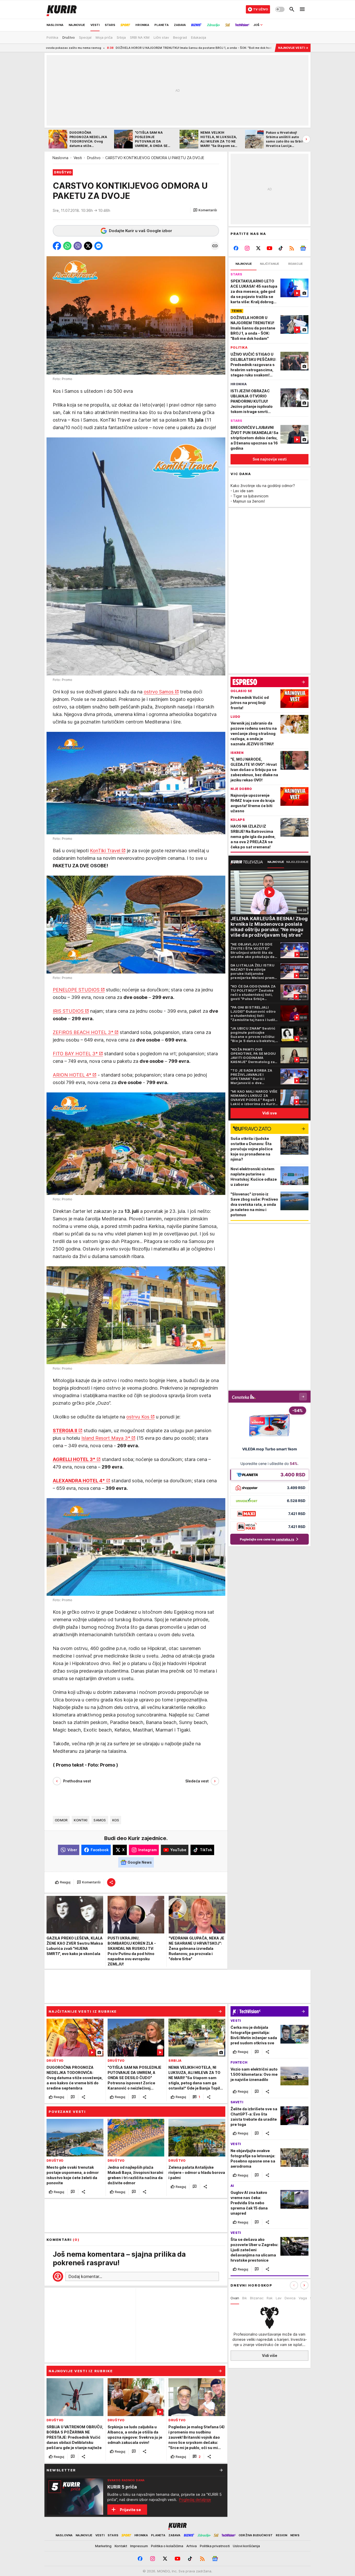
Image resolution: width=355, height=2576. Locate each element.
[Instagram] (247, 248)
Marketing (103, 2546)
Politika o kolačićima (167, 2546)
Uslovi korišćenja (246, 2546)
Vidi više (270, 2355)
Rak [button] (270, 2298)
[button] (205, 210)
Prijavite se (130, 2510)
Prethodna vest (77, 1781)
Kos (116, 1820)
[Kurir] (62, 9)
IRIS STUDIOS (68, 1011)
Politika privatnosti (215, 2546)
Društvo (94, 158)
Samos (100, 1820)
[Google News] (303, 248)
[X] (258, 248)
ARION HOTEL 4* (72, 1075)
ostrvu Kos (138, 1417)
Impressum (139, 2546)
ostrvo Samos (159, 692)
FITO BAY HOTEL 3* (75, 1054)
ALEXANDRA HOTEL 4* (79, 1481)
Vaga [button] (303, 2298)
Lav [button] (279, 2298)
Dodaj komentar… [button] (85, 2276)
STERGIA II (65, 1431)
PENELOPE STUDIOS (76, 990)
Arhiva (192, 2546)
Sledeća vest (197, 1781)
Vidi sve (269, 1113)
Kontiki (81, 1820)
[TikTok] (281, 248)
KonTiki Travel (105, 851)
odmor (61, 1820)
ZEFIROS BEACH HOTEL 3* (83, 1032)
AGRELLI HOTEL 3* (74, 1459)
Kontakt (121, 2546)
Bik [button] (245, 2298)
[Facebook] (236, 248)
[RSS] (292, 248)
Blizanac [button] (257, 2298)
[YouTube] (270, 248)
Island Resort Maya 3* (106, 1438)
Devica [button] (290, 2298)
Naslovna (60, 158)
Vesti (78, 158)
